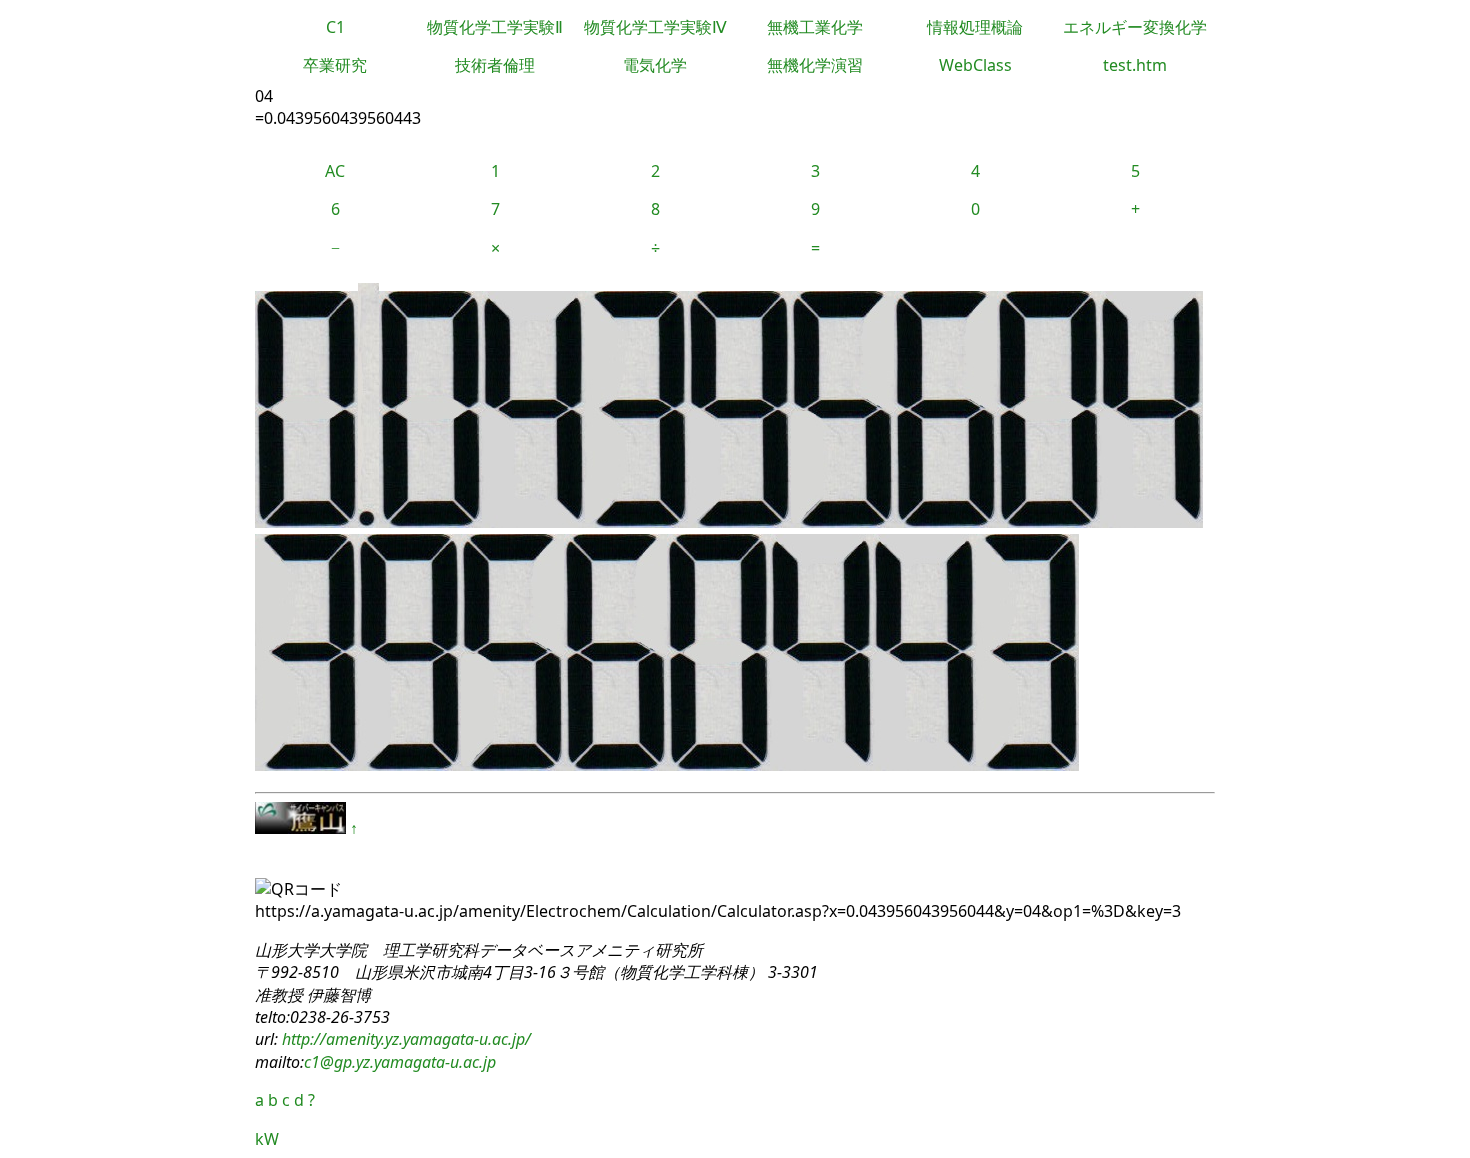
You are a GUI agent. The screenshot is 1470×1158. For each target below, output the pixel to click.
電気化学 (655, 65)
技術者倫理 (495, 65)
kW (267, 1139)
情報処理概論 (975, 27)
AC (335, 171)
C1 (335, 27)
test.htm (1135, 65)
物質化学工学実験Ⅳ (655, 27)
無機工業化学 (815, 27)
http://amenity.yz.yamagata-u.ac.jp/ (404, 1039)
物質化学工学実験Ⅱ (495, 27)
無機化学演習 (815, 65)
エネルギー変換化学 (1135, 27)
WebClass (975, 65)
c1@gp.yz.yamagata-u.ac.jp (400, 1062)
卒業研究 (335, 65)
